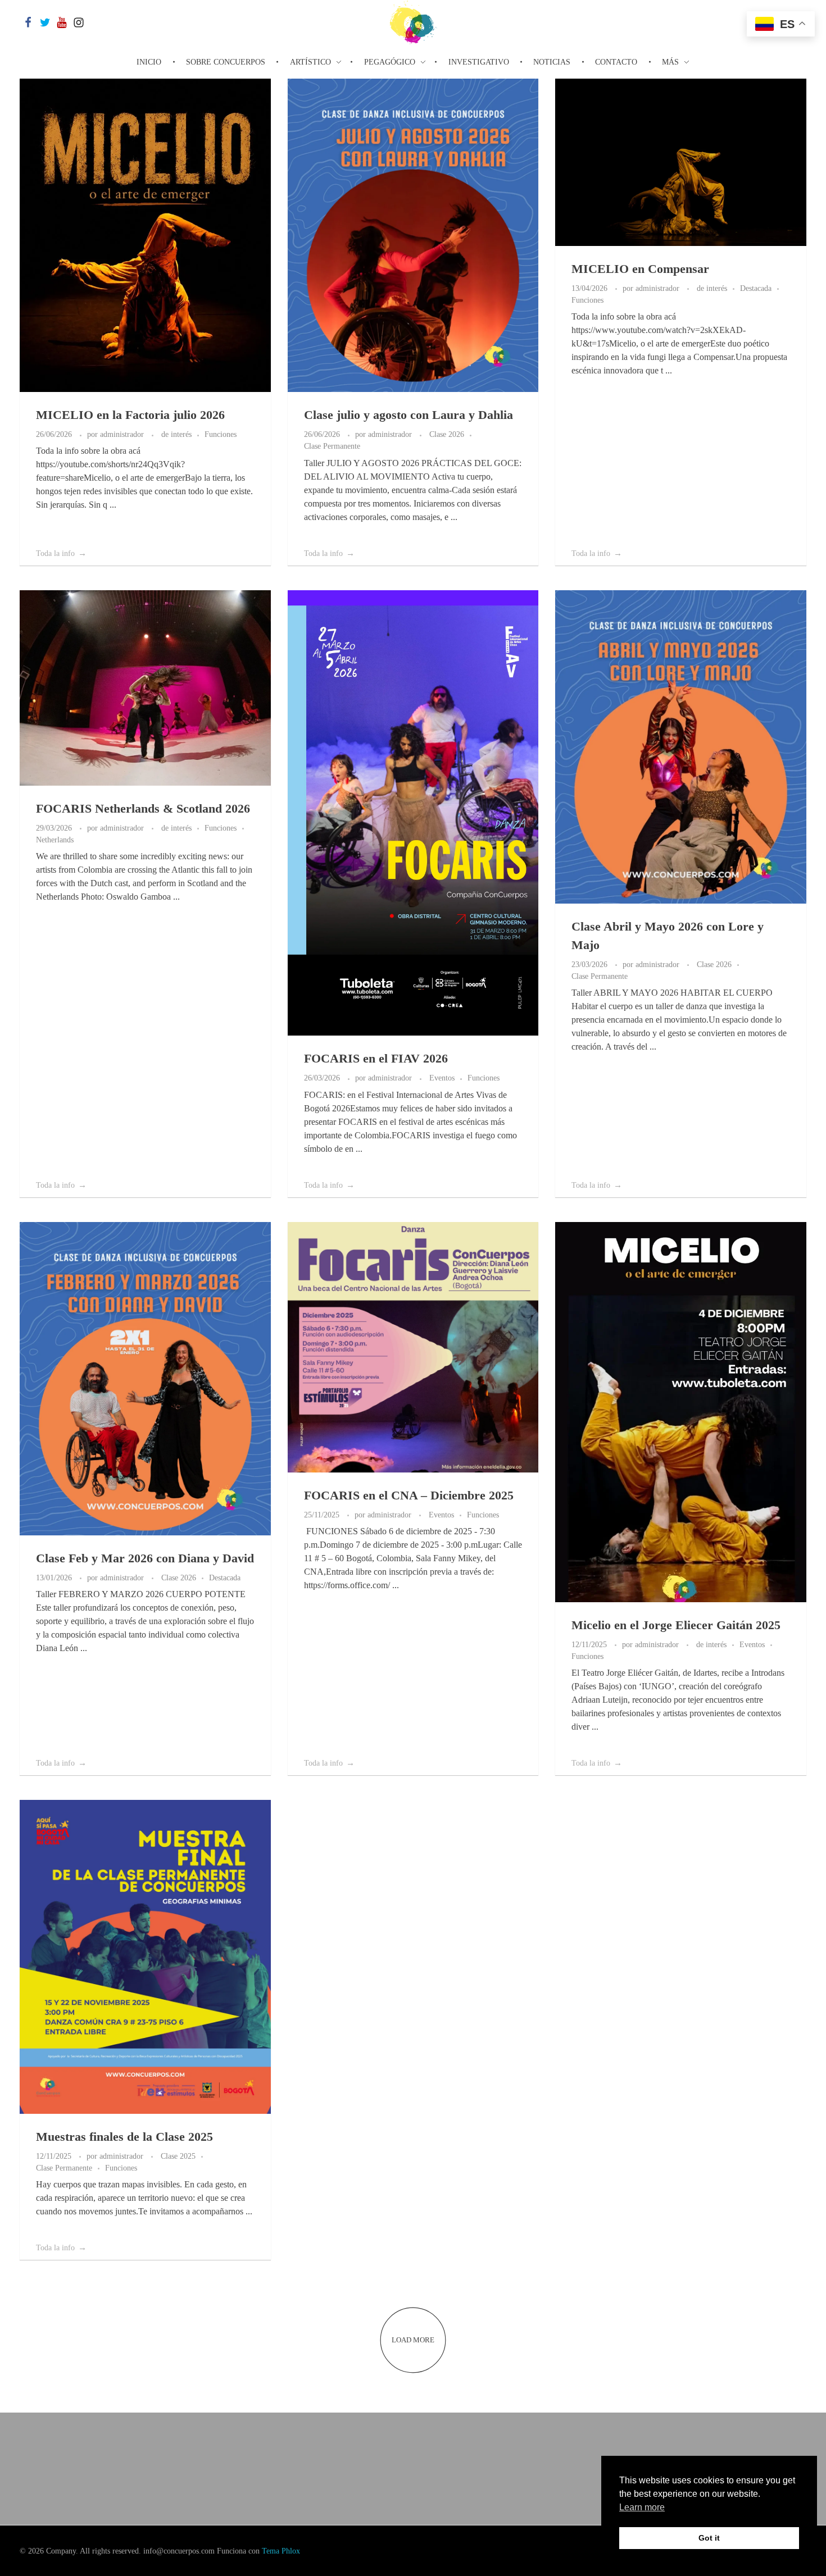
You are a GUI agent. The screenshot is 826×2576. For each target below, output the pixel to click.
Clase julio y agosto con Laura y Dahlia (409, 415)
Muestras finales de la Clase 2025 (124, 2137)
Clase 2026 (447, 434)
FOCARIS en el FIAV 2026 (376, 1058)
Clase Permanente (332, 446)
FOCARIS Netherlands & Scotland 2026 (143, 808)
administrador (123, 434)
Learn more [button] (642, 2507)
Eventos (442, 1078)
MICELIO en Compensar (640, 269)
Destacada (756, 288)
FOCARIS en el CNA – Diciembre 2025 (409, 1495)
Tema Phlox (281, 2551)
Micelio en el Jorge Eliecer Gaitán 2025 (676, 1625)
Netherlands (55, 840)
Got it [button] (709, 2538)
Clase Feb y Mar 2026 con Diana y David (145, 1558)
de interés (176, 434)
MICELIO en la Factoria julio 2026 (130, 415)
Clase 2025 (178, 2156)
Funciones (221, 434)
